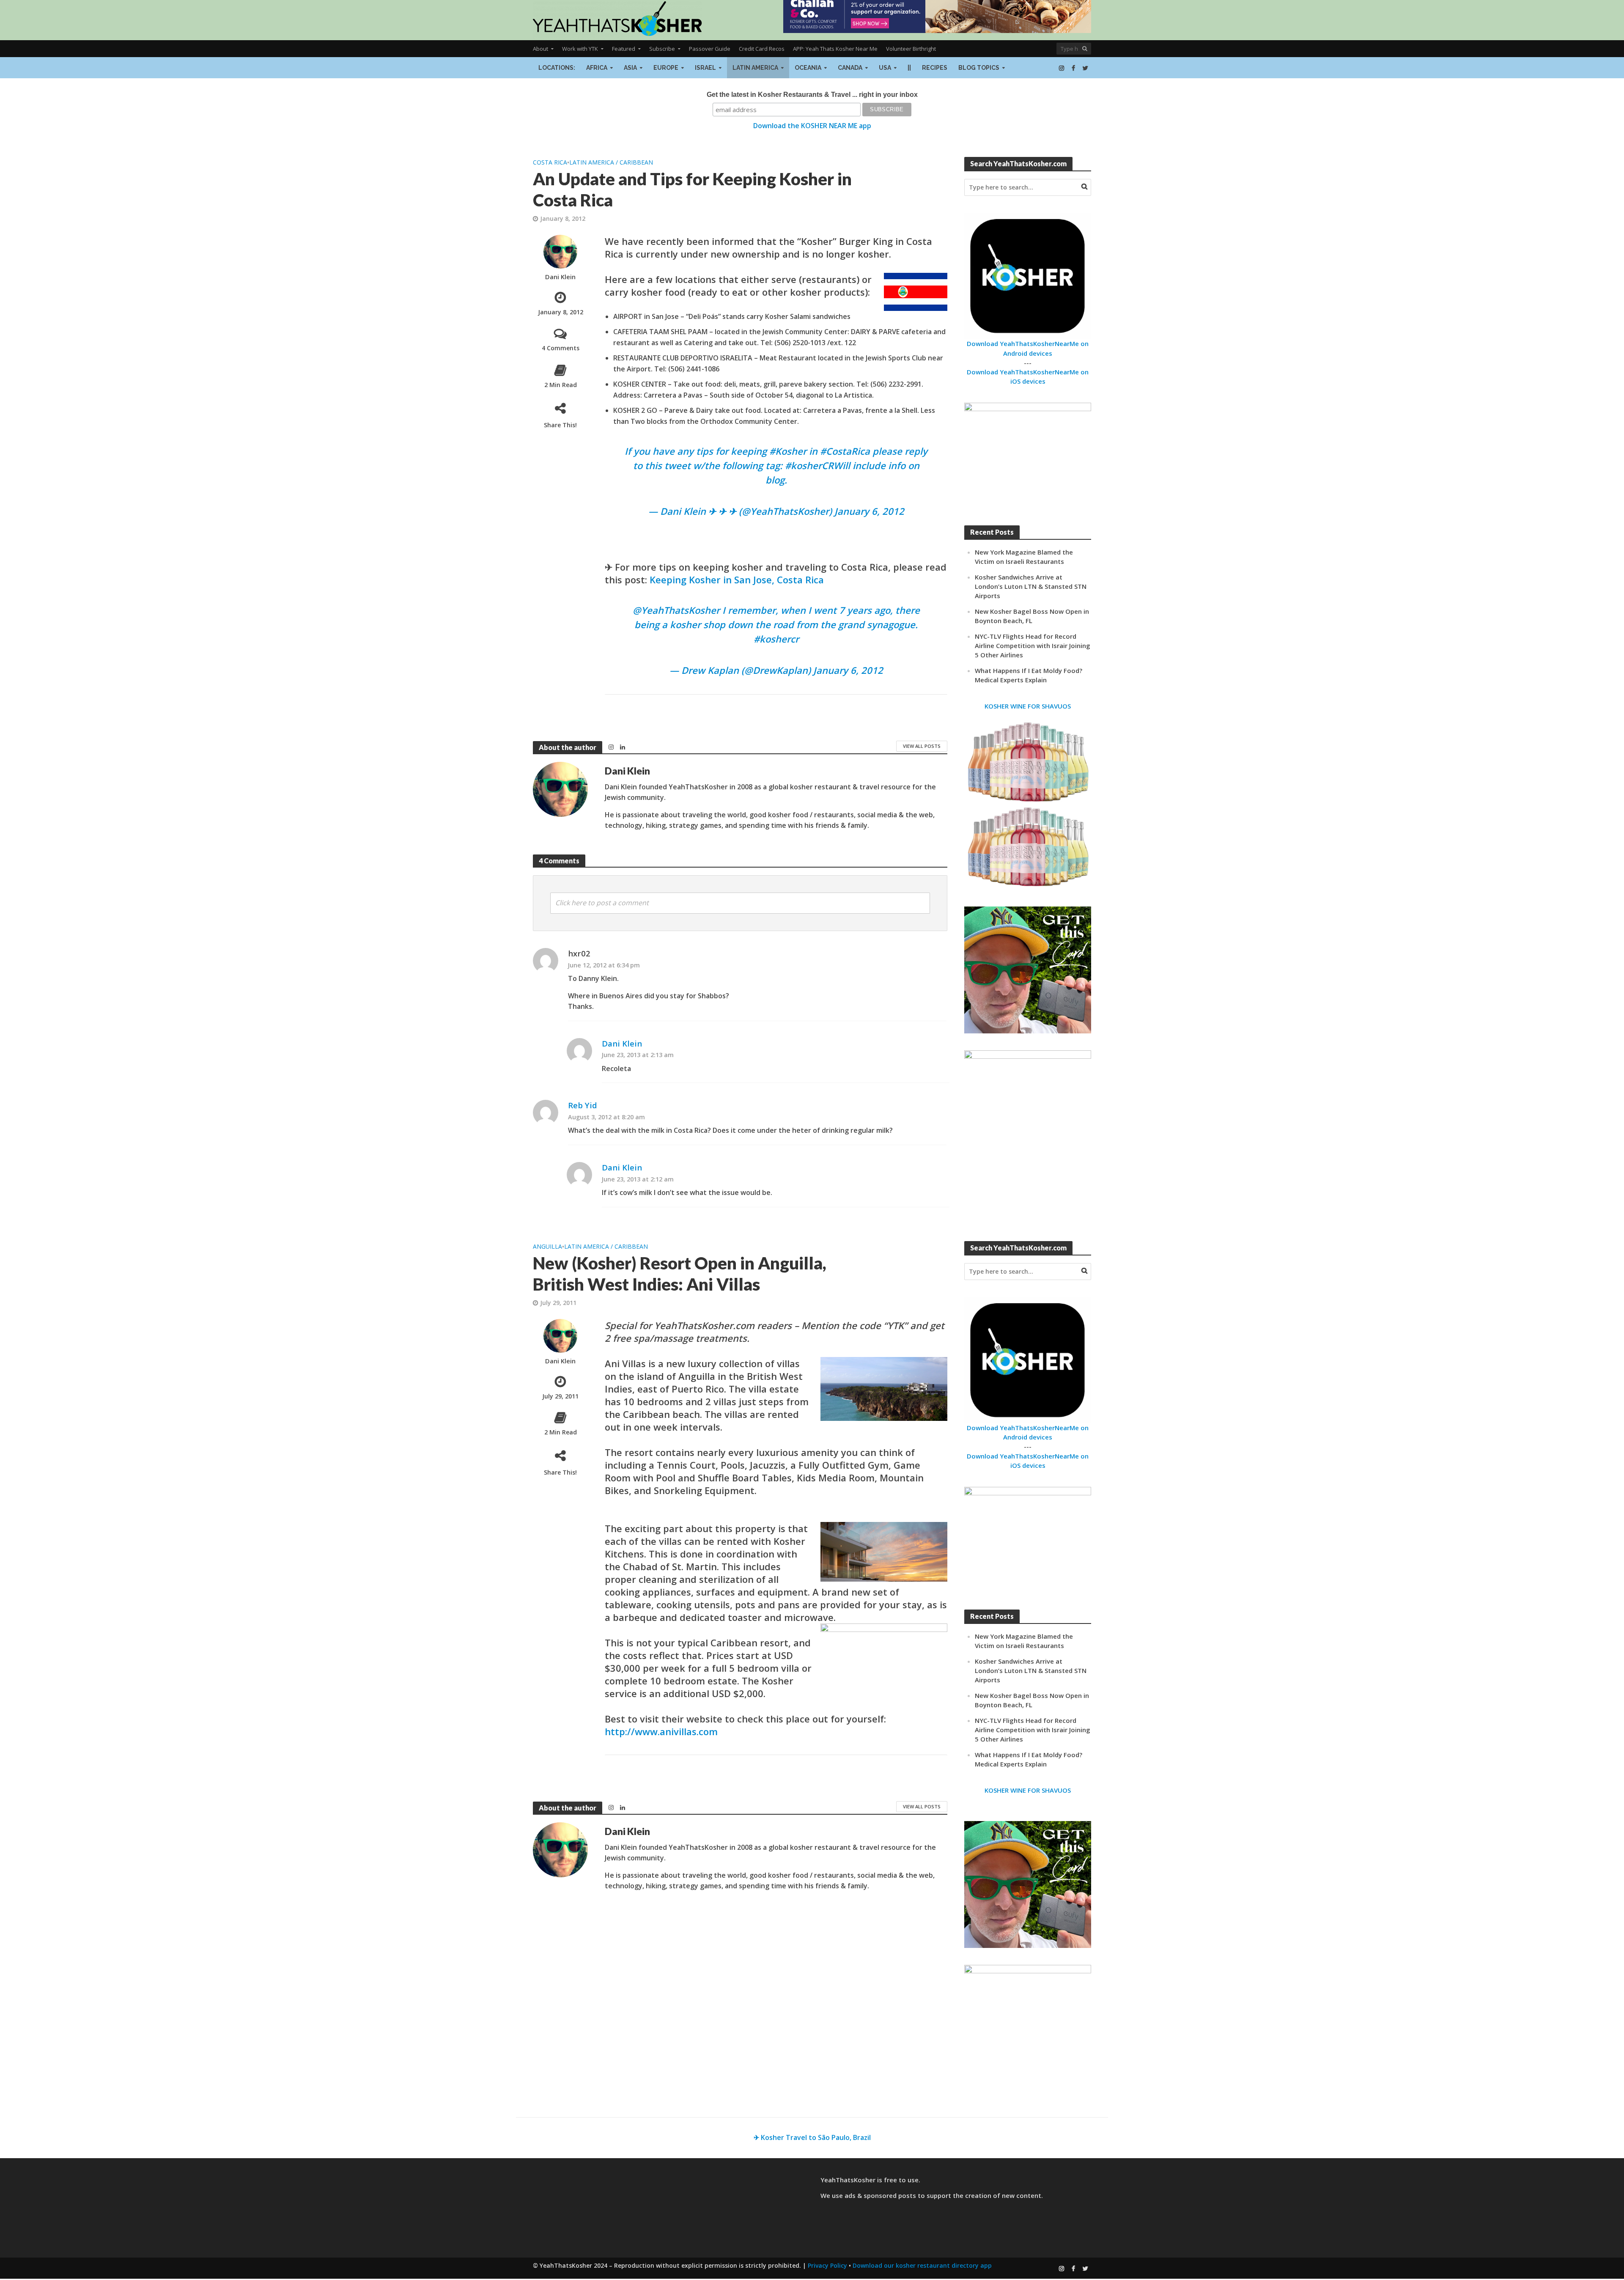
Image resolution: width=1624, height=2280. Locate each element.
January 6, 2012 (869, 511)
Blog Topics (979, 68)
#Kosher (788, 451)
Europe (666, 68)
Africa (597, 68)
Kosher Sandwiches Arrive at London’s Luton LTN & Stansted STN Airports (1031, 586)
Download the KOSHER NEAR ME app (812, 126)
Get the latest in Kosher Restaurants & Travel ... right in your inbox (812, 95)
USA (885, 68)
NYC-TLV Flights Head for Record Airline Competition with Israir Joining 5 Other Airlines (1033, 646)
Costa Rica (550, 162)
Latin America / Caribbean (611, 162)
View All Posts (922, 746)
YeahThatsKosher (680, 610)
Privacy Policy (827, 2265)
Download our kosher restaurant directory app (922, 2265)
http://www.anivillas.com (661, 1731)
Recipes (935, 68)
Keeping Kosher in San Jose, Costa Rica (737, 580)
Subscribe (662, 49)
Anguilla (547, 1246)
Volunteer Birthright (911, 49)
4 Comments (561, 348)
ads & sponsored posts (880, 2195)
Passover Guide (710, 49)
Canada (850, 68)
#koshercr (776, 639)
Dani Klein (560, 277)
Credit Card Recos (762, 49)
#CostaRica (845, 451)
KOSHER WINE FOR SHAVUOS (1028, 706)
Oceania (808, 68)
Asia (630, 68)
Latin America (755, 68)
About (540, 49)
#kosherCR (809, 465)
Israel (705, 68)
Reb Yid (583, 1105)
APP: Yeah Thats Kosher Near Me (835, 49)
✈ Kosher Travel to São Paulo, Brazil (812, 2137)
